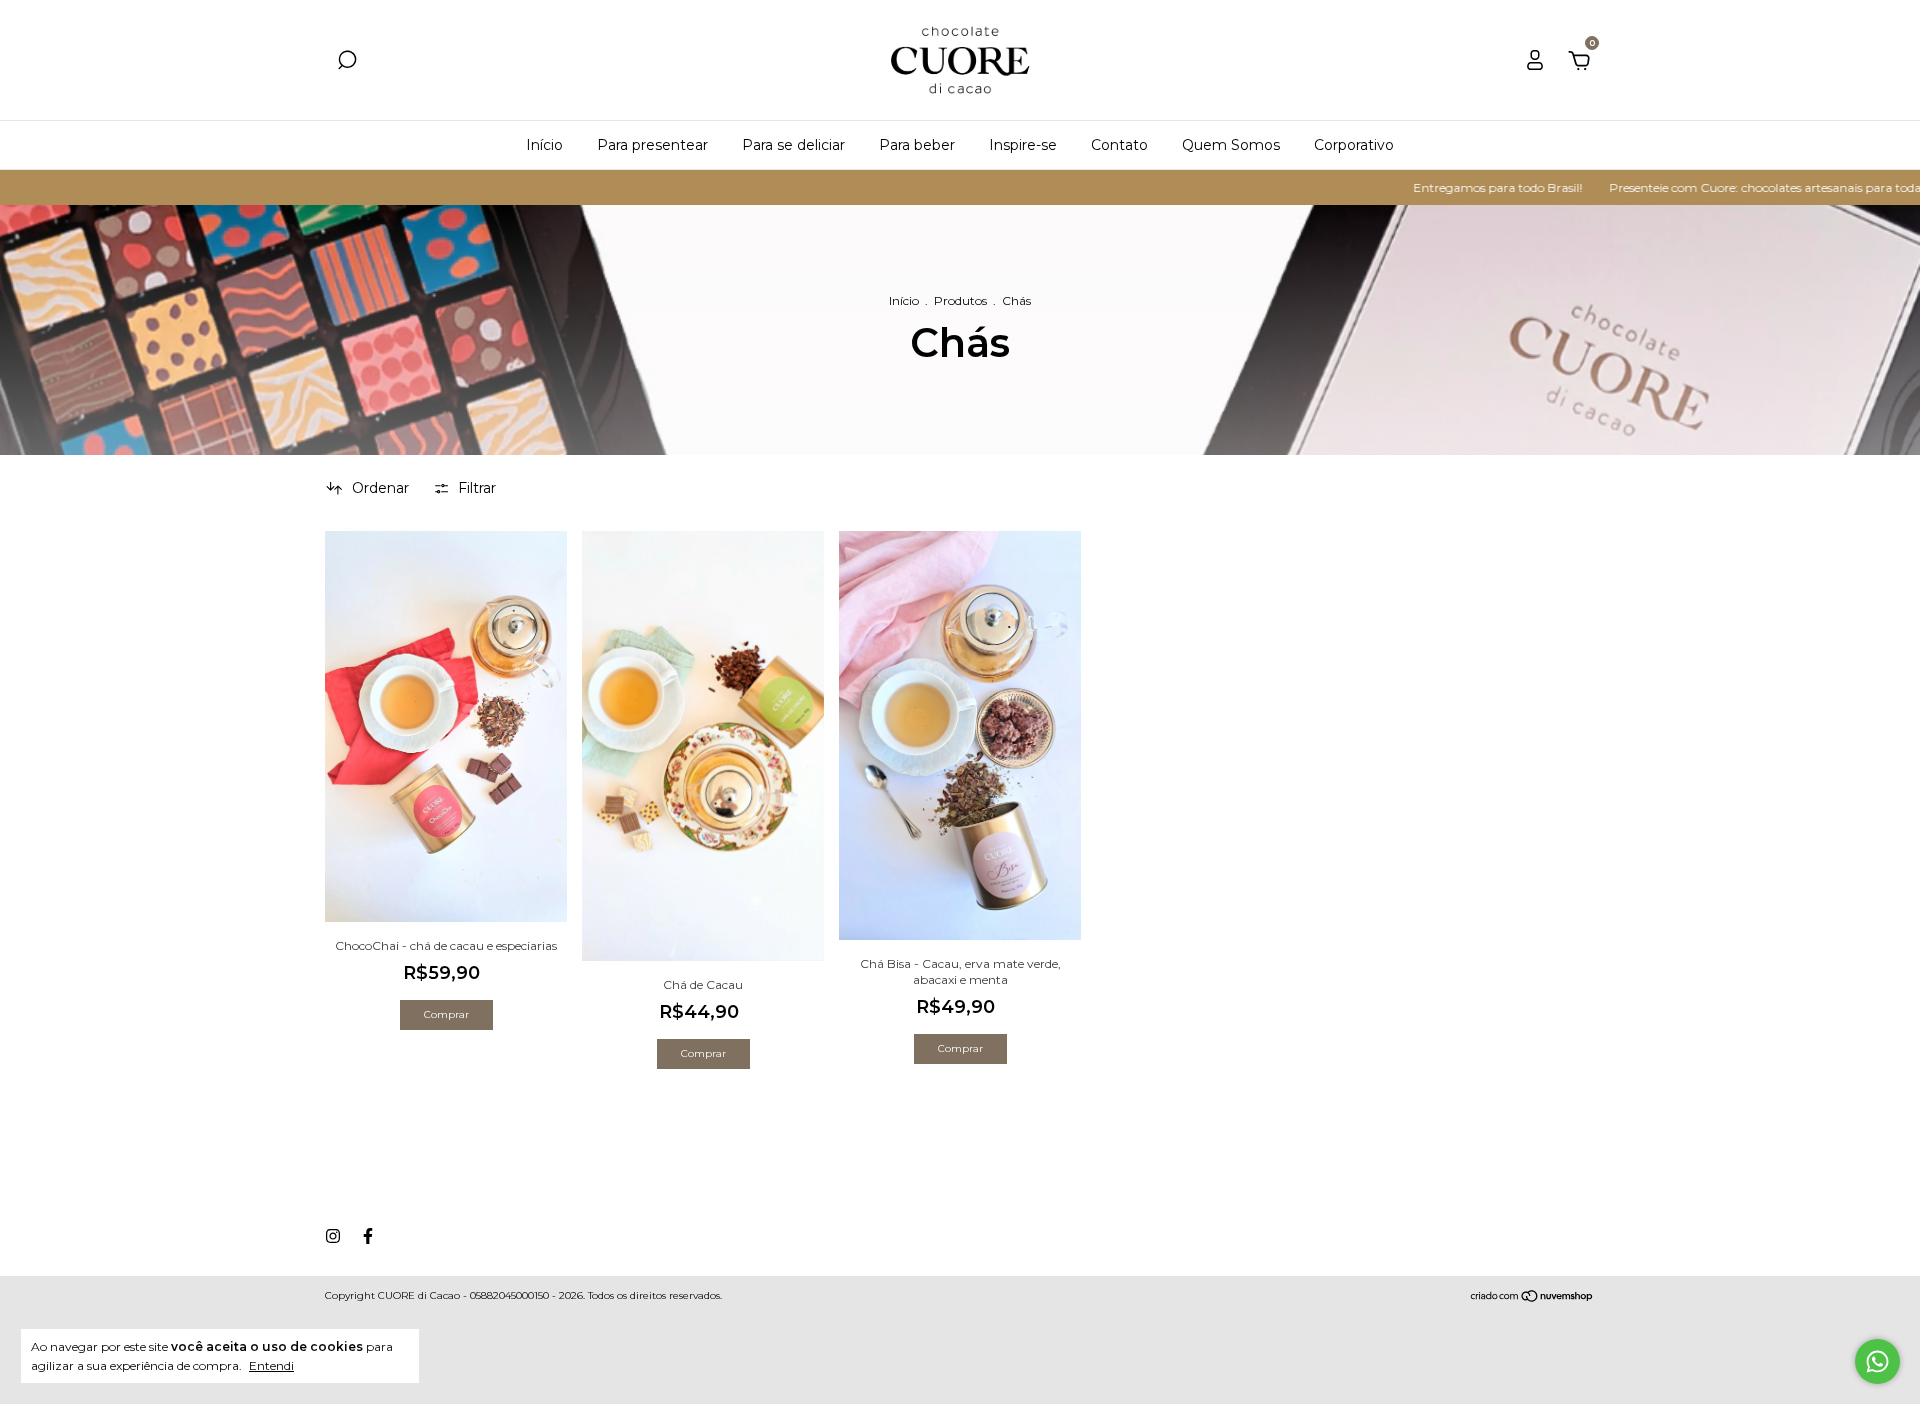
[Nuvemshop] (1532, 1298)
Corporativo (1354, 145)
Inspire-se (1023, 145)
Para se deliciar (793, 145)
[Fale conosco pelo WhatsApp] (1877, 1361)
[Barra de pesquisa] (347, 63)
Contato (1119, 145)
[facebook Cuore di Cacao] (368, 1236)
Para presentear (652, 145)
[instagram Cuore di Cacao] (333, 1236)
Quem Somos (1231, 145)
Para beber (917, 145)
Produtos (960, 300)
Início (544, 145)
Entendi (271, 1365)
